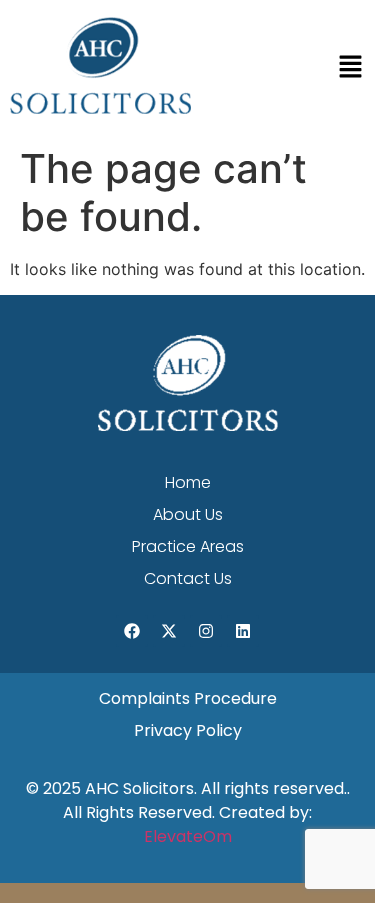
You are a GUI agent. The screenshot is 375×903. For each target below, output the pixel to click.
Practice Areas (188, 546)
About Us (188, 514)
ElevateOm (188, 836)
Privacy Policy (188, 730)
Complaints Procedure (188, 698)
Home (188, 482)
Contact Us (188, 578)
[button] (350, 68)
